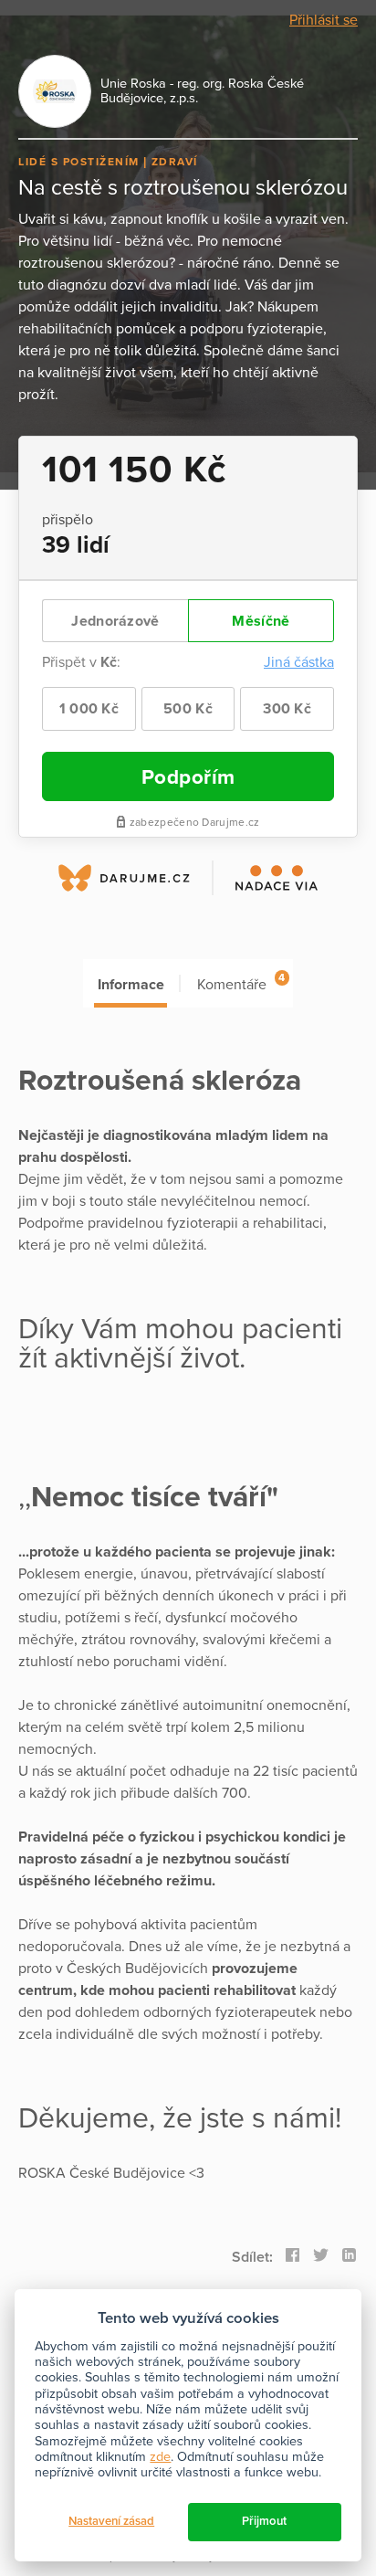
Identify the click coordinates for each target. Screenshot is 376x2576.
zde (160, 2457)
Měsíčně (261, 621)
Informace (131, 985)
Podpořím (188, 777)
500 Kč (188, 709)
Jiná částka (299, 662)
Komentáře (241, 982)
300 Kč (287, 709)
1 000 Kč (89, 709)
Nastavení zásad (111, 2521)
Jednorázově (115, 621)
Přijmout (264, 2521)
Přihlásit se (324, 20)
